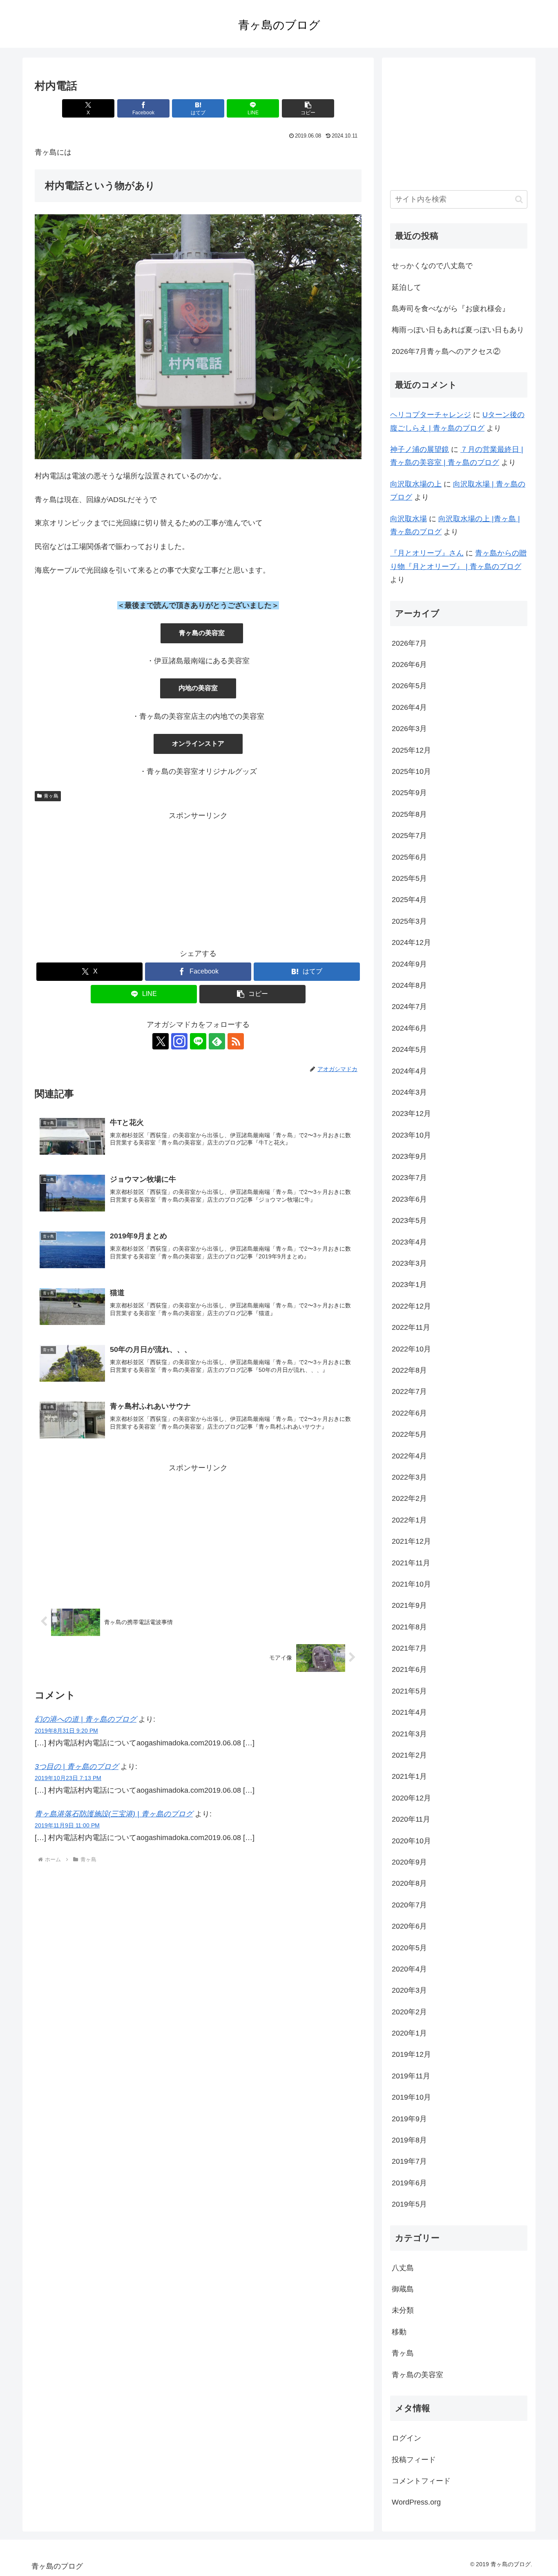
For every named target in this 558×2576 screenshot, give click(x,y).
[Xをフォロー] (161, 1041)
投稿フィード (414, 2460)
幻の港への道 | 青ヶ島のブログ (86, 1719)
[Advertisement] (198, 880)
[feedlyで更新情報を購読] (217, 1041)
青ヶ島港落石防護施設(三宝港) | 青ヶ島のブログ (114, 1814)
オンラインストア (198, 743)
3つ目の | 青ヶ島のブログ (77, 1767)
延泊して (406, 287)
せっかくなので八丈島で (432, 266)
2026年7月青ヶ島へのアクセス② (446, 351)
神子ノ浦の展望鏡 (420, 449)
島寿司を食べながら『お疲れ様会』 (451, 309)
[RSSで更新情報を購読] (236, 1041)
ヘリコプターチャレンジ (431, 415)
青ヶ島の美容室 (202, 633)
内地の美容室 (198, 688)
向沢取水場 (408, 519)
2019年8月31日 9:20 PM (66, 1731)
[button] (308, 108)
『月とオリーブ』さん (427, 553)
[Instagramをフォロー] (179, 1041)
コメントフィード (421, 2481)
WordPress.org (416, 2502)
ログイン (406, 2438)
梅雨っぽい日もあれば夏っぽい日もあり (458, 330)
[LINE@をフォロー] (198, 1041)
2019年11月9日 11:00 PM (67, 1825)
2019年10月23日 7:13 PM (68, 1778)
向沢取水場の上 (416, 484)
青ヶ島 (51, 796)
